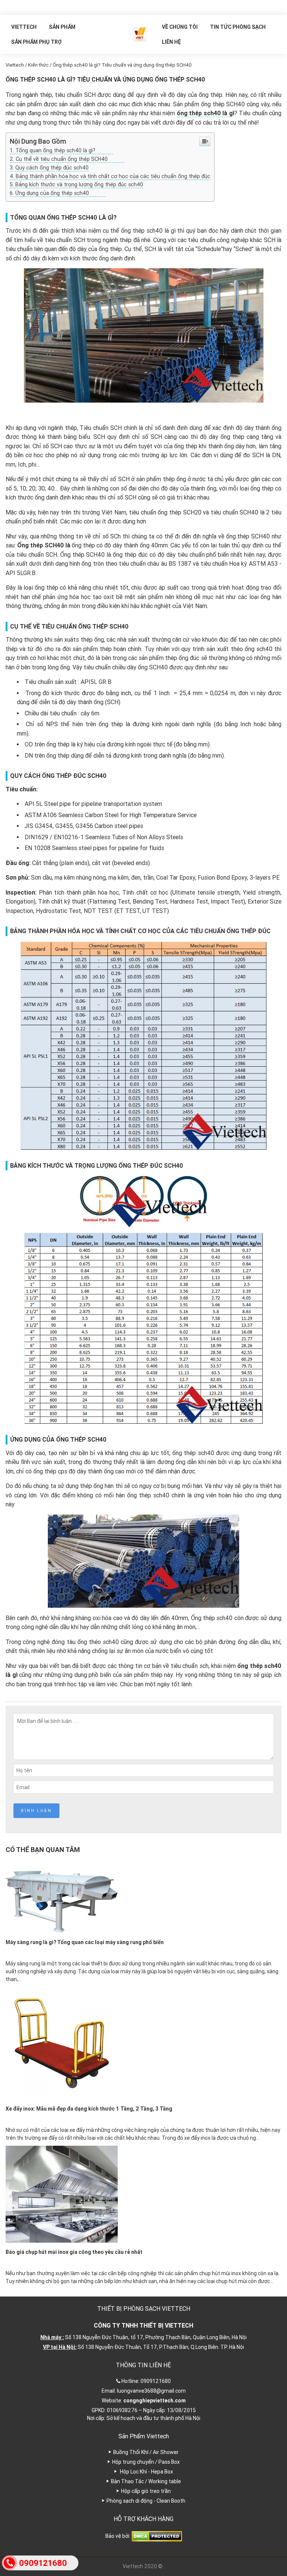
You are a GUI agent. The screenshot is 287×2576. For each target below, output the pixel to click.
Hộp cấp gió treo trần (146, 2491)
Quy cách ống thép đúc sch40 (52, 168)
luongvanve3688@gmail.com (151, 2391)
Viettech (24, 27)
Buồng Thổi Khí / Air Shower (146, 2452)
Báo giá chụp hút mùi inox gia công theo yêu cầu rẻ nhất (74, 2252)
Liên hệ (171, 42)
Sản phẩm (62, 27)
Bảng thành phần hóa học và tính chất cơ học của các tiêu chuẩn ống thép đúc (113, 176)
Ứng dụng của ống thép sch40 (60, 193)
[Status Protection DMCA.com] (157, 2536)
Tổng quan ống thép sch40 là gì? (64, 150)
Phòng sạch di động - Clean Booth (146, 2501)
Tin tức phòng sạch (238, 27)
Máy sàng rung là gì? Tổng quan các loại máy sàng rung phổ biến (85, 1942)
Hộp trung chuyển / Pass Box (146, 2462)
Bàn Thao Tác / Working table (146, 2481)
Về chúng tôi (180, 27)
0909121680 (156, 2381)
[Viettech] (140, 34)
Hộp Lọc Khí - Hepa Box (146, 2472)
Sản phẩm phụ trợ (36, 42)
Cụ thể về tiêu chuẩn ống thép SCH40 (70, 159)
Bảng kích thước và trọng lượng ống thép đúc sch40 (79, 184)
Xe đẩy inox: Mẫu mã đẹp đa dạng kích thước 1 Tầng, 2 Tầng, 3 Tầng (89, 2109)
